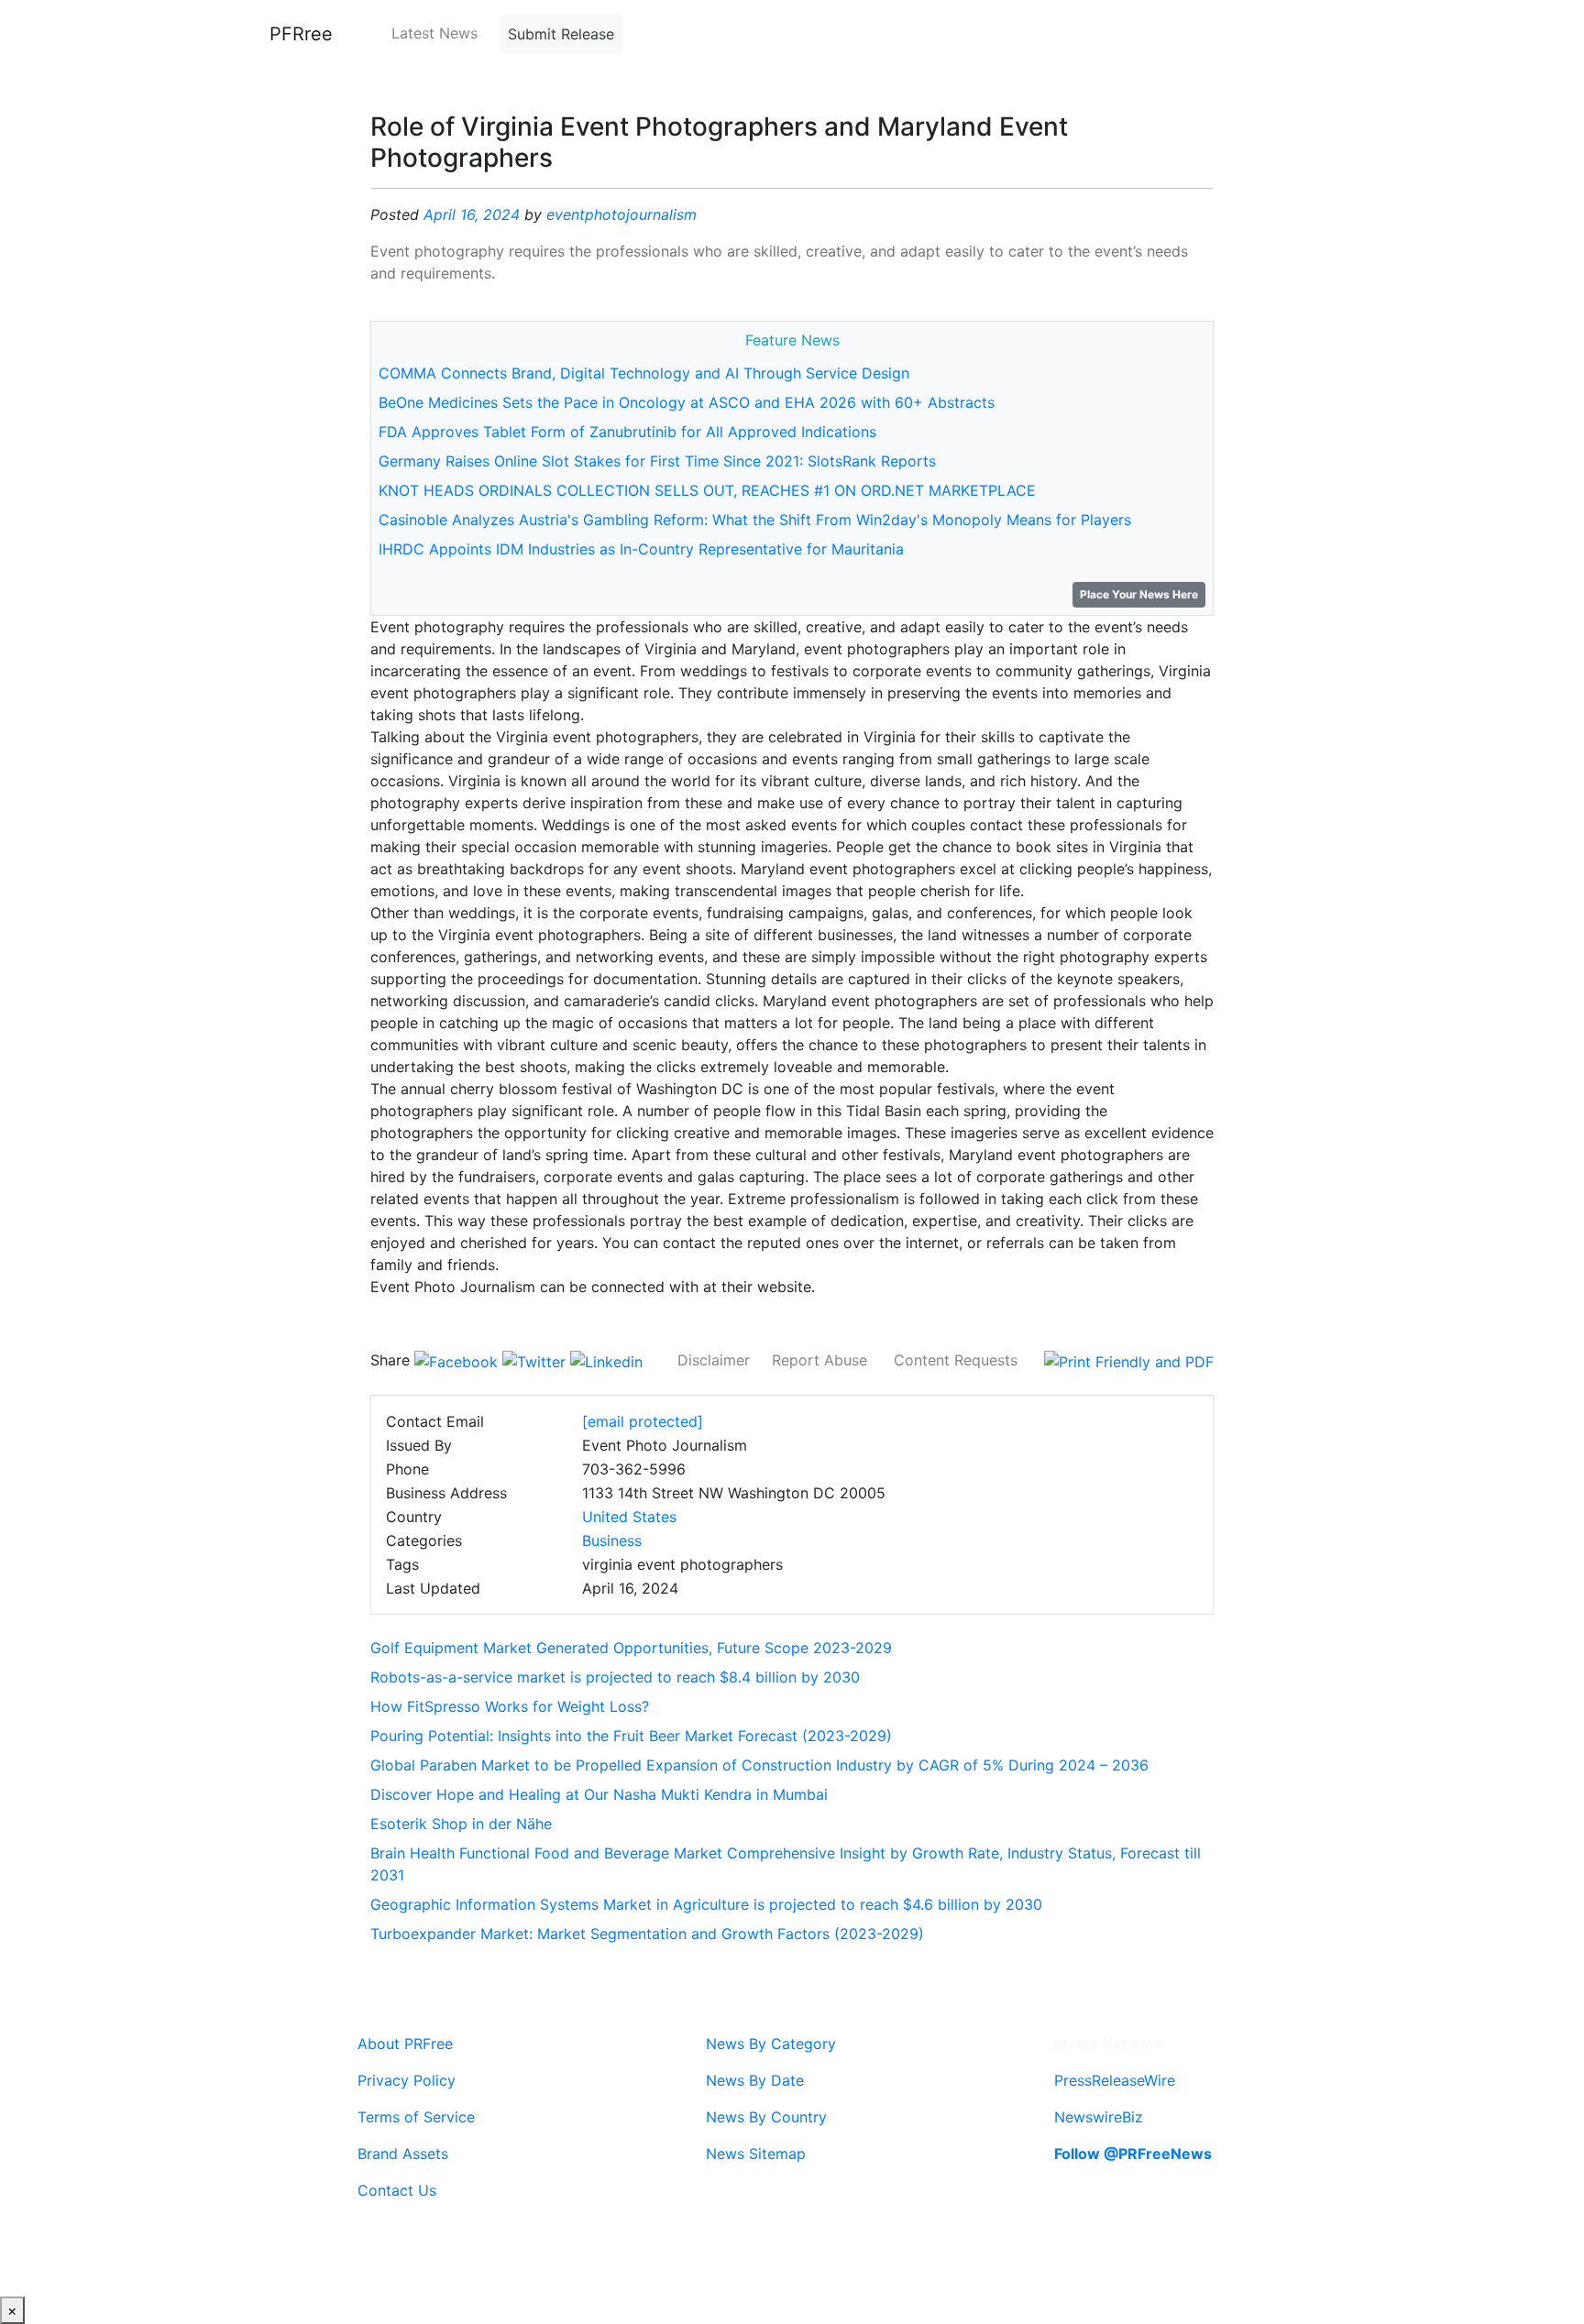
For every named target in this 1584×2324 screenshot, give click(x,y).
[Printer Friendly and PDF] (1129, 1360)
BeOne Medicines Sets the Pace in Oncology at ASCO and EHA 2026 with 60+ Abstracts (687, 402)
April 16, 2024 (472, 214)
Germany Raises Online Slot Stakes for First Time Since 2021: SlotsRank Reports (657, 461)
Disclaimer (714, 1360)
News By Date (755, 2080)
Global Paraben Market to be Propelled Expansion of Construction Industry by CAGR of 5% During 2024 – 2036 (759, 1765)
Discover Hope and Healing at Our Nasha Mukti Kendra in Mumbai (599, 1794)
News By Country (766, 2117)
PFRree (301, 34)
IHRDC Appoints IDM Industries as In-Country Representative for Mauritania (641, 549)
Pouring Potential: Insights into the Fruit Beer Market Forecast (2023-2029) (631, 1736)
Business (612, 1540)
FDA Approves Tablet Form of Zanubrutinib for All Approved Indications (627, 432)
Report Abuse (819, 1360)
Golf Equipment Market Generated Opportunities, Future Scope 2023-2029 (631, 1648)
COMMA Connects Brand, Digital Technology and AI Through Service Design (644, 373)
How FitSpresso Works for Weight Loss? (510, 1706)
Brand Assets (403, 2154)
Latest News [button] (434, 33)
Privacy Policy (407, 2080)
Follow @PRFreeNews (1133, 2154)
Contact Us (397, 2190)
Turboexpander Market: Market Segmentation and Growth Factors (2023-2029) (647, 1934)
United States (629, 1517)
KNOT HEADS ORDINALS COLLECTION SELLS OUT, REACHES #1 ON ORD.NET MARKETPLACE (707, 490)
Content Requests (956, 1360)
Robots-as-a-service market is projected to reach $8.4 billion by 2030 (615, 1677)
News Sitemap (756, 2154)
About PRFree (405, 2044)
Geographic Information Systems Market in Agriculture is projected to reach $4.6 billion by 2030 (706, 1904)
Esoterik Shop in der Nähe (461, 1824)
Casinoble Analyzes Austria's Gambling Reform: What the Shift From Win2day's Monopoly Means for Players (755, 520)
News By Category (771, 2044)
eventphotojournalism (621, 214)
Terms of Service (416, 2117)
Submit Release (561, 34)
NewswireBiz (1099, 2117)
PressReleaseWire (1115, 2080)
